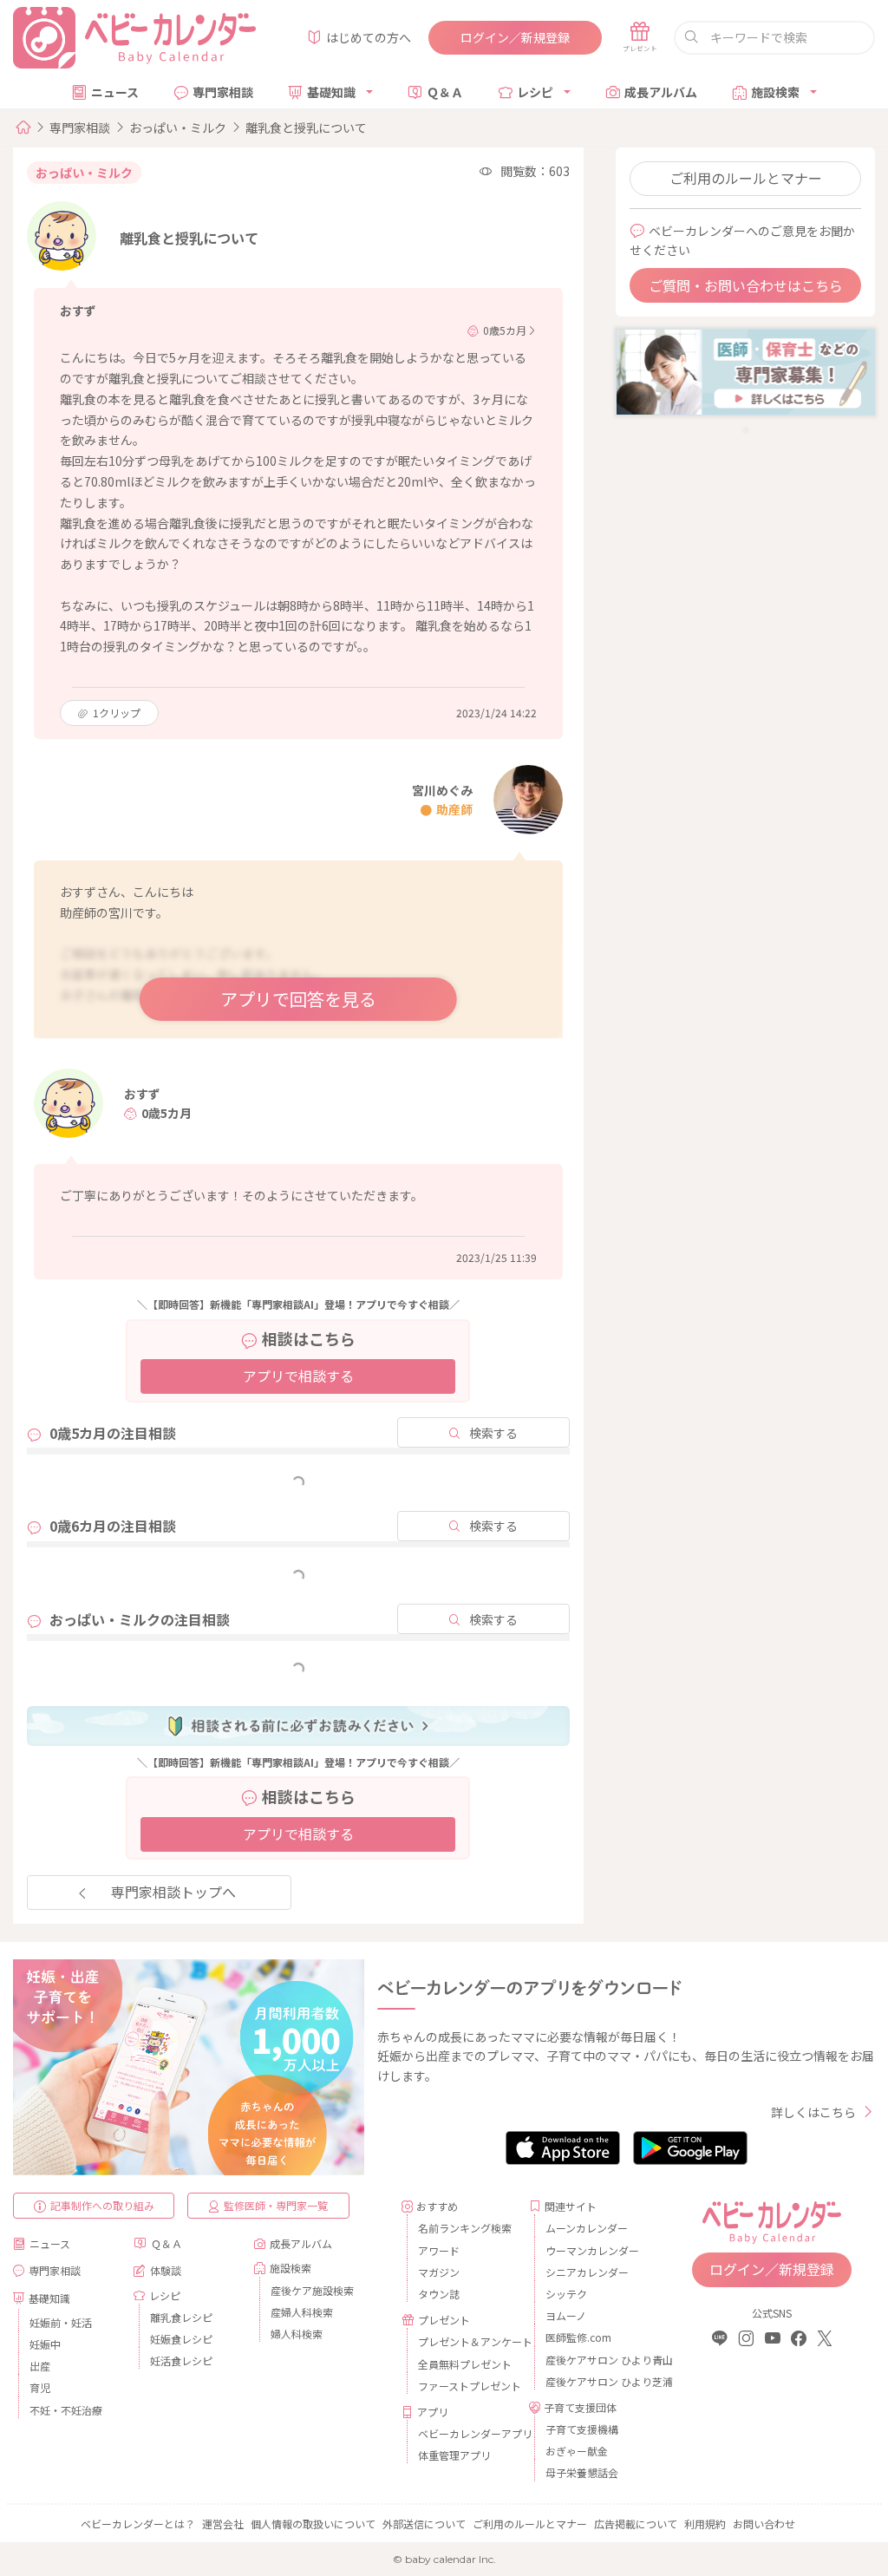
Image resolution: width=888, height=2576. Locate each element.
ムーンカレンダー (587, 2228)
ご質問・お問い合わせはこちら (746, 285)
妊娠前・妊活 (61, 2322)
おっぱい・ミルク (178, 127)
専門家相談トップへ (173, 1892)
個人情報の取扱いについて (313, 2524)
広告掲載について (636, 2524)
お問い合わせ (764, 2524)
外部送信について (424, 2524)
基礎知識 (331, 92)
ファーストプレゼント (467, 2386)
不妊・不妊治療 (66, 2410)
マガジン (439, 2272)
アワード (439, 2250)
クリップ (117, 713)
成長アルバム (661, 92)
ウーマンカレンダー (592, 2250)
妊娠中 (45, 2344)
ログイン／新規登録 (515, 37)
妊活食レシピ (181, 2360)
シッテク (566, 2294)
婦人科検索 (297, 2334)
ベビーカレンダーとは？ (138, 2524)
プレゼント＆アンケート (467, 2341)
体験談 (166, 2270)
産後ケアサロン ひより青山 (594, 2360)
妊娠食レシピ (181, 2339)
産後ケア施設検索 (312, 2290)
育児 (40, 2387)
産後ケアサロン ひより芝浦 (594, 2381)
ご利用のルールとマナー (746, 178)
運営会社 (223, 2524)
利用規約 (705, 2524)
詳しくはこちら (813, 2112)
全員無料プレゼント (465, 2364)
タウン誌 (439, 2294)
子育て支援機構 (582, 2429)
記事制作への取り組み (102, 2205)
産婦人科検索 (302, 2312)
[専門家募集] (745, 370)
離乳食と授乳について (306, 127)
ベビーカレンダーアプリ (467, 2433)
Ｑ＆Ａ (445, 92)
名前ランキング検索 (465, 2228)
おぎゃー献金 (577, 2451)
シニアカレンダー (587, 2272)
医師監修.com (578, 2337)
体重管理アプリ (454, 2455)
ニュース (115, 92)
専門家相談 (223, 92)
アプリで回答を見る (298, 999)
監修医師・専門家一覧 (276, 2205)
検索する (493, 1433)
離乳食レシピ (181, 2317)
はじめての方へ (369, 37)
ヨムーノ (566, 2315)
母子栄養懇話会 (582, 2472)
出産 (40, 2366)
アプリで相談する (298, 1376)
